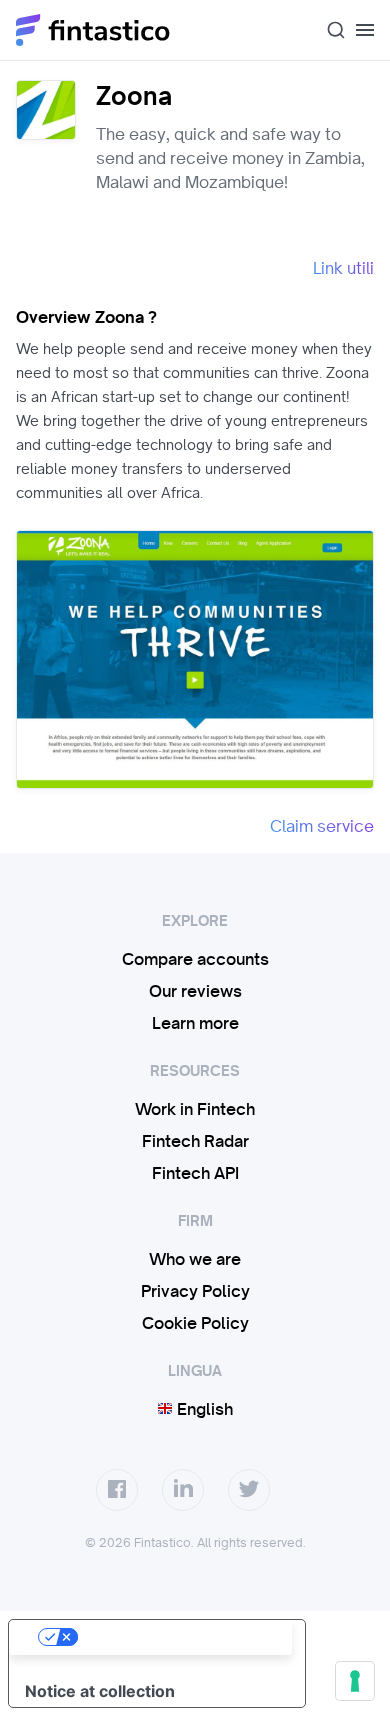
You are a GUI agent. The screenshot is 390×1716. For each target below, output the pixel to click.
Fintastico (93, 30)
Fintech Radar (195, 1141)
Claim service (322, 826)
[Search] (328, 30)
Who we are (195, 1259)
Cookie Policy (195, 1323)
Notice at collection (100, 1691)
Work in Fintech (195, 1109)
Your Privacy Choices (177, 1637)
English (203, 1409)
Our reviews (195, 991)
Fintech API (195, 1173)
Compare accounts (195, 959)
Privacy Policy (195, 1291)
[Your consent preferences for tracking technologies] (355, 1681)
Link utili (343, 268)
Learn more (195, 1023)
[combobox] (328, 30)
